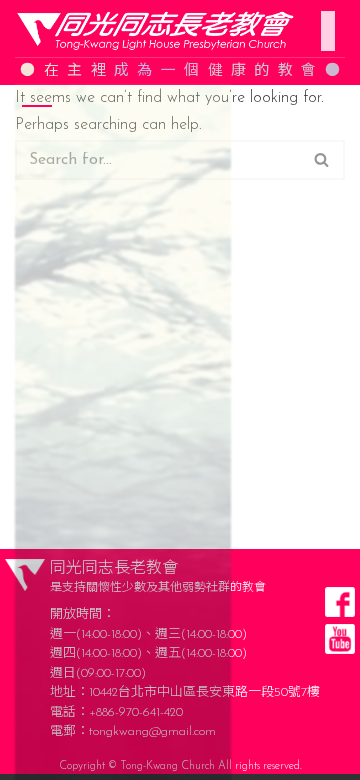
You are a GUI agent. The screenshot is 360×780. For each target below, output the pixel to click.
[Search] (322, 160)
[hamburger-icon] (322, 19)
